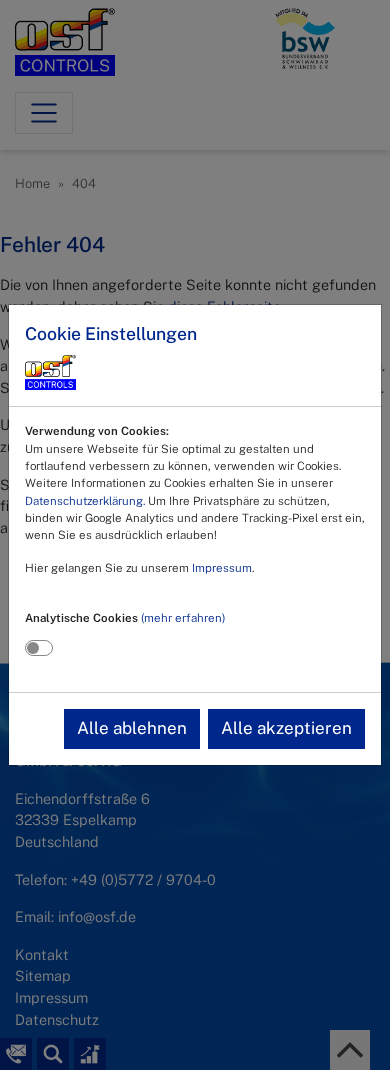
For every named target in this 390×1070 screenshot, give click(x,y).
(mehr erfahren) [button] (183, 618)
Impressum (222, 568)
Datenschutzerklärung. (85, 501)
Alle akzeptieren (286, 728)
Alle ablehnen (132, 728)
